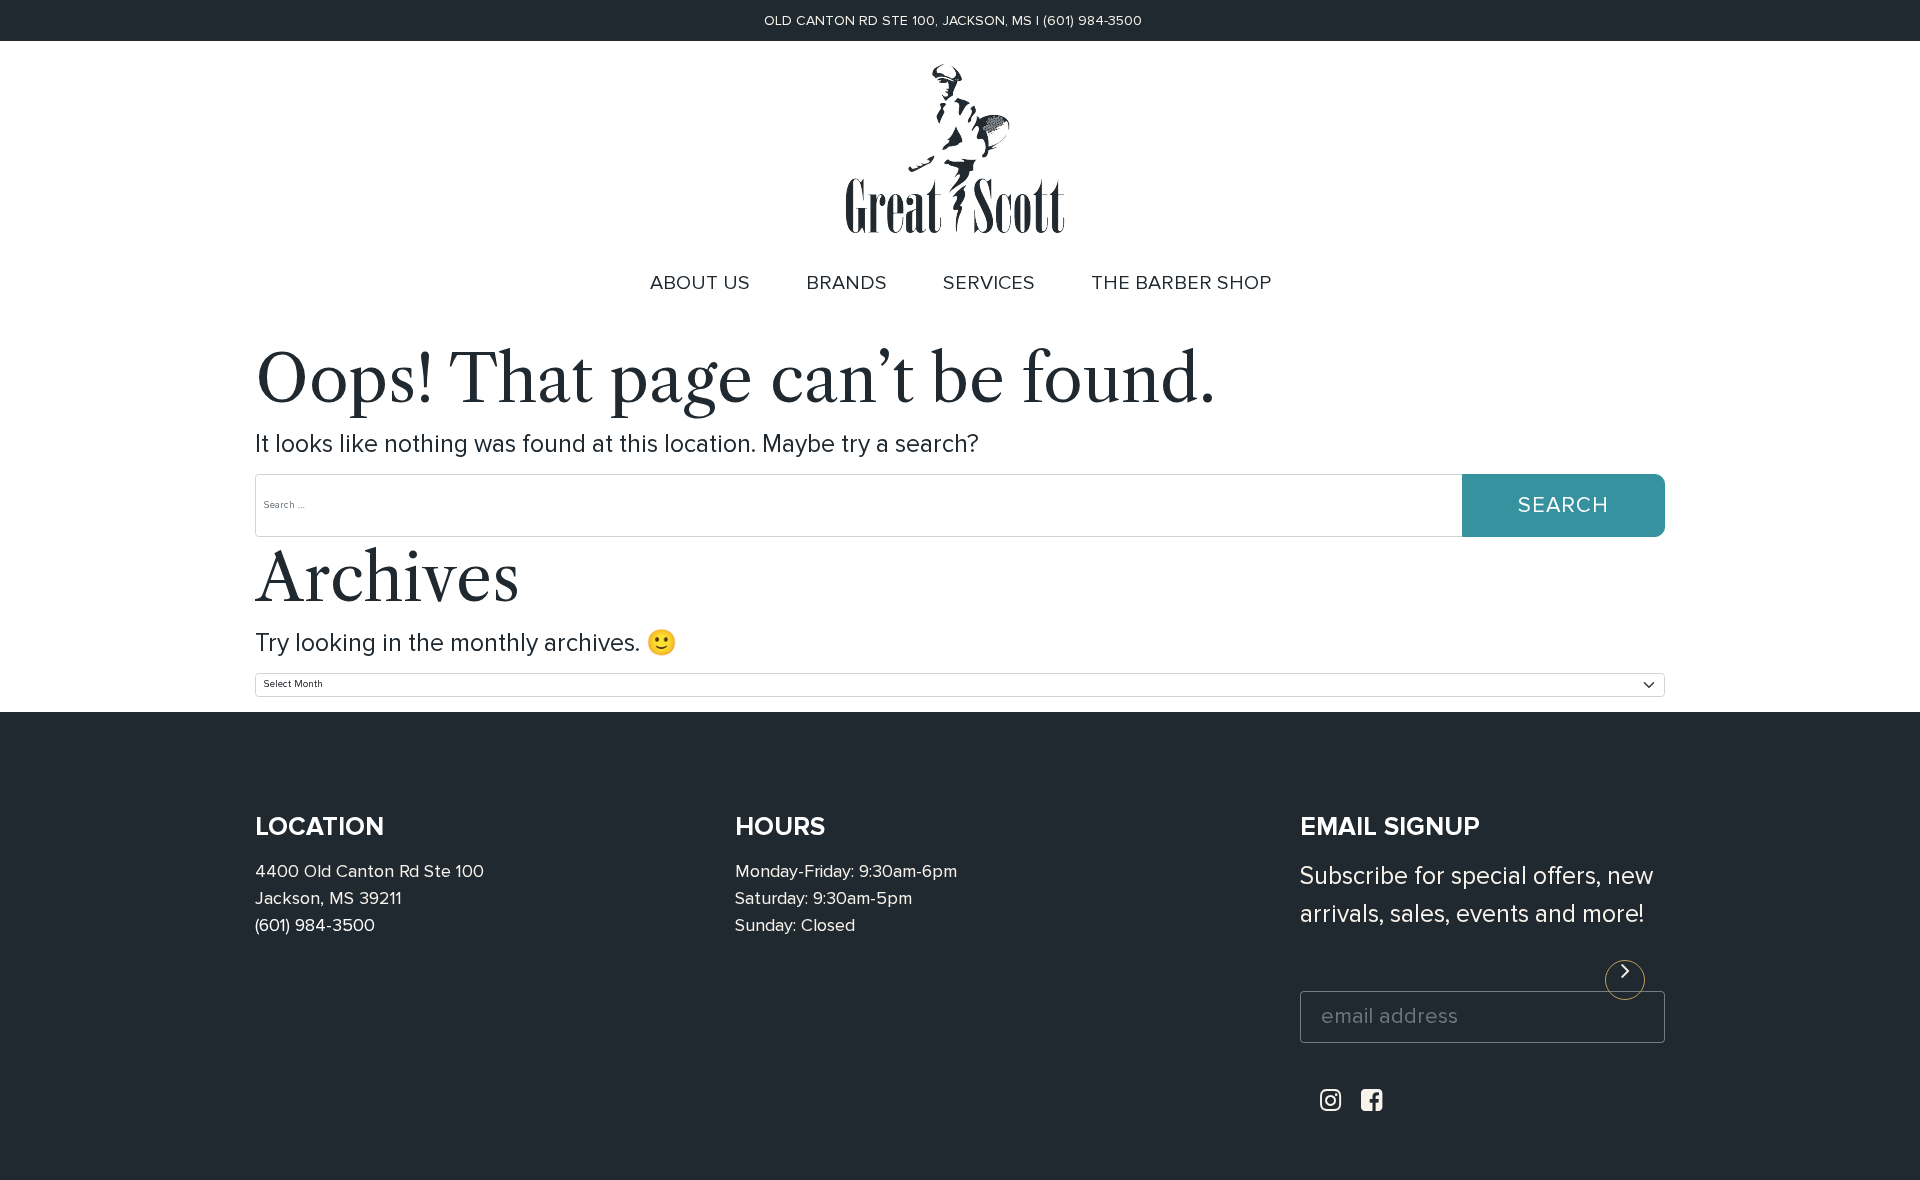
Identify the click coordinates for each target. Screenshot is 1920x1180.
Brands (846, 283)
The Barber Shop (1181, 283)
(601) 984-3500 (1092, 20)
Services (989, 283)
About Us (700, 283)
